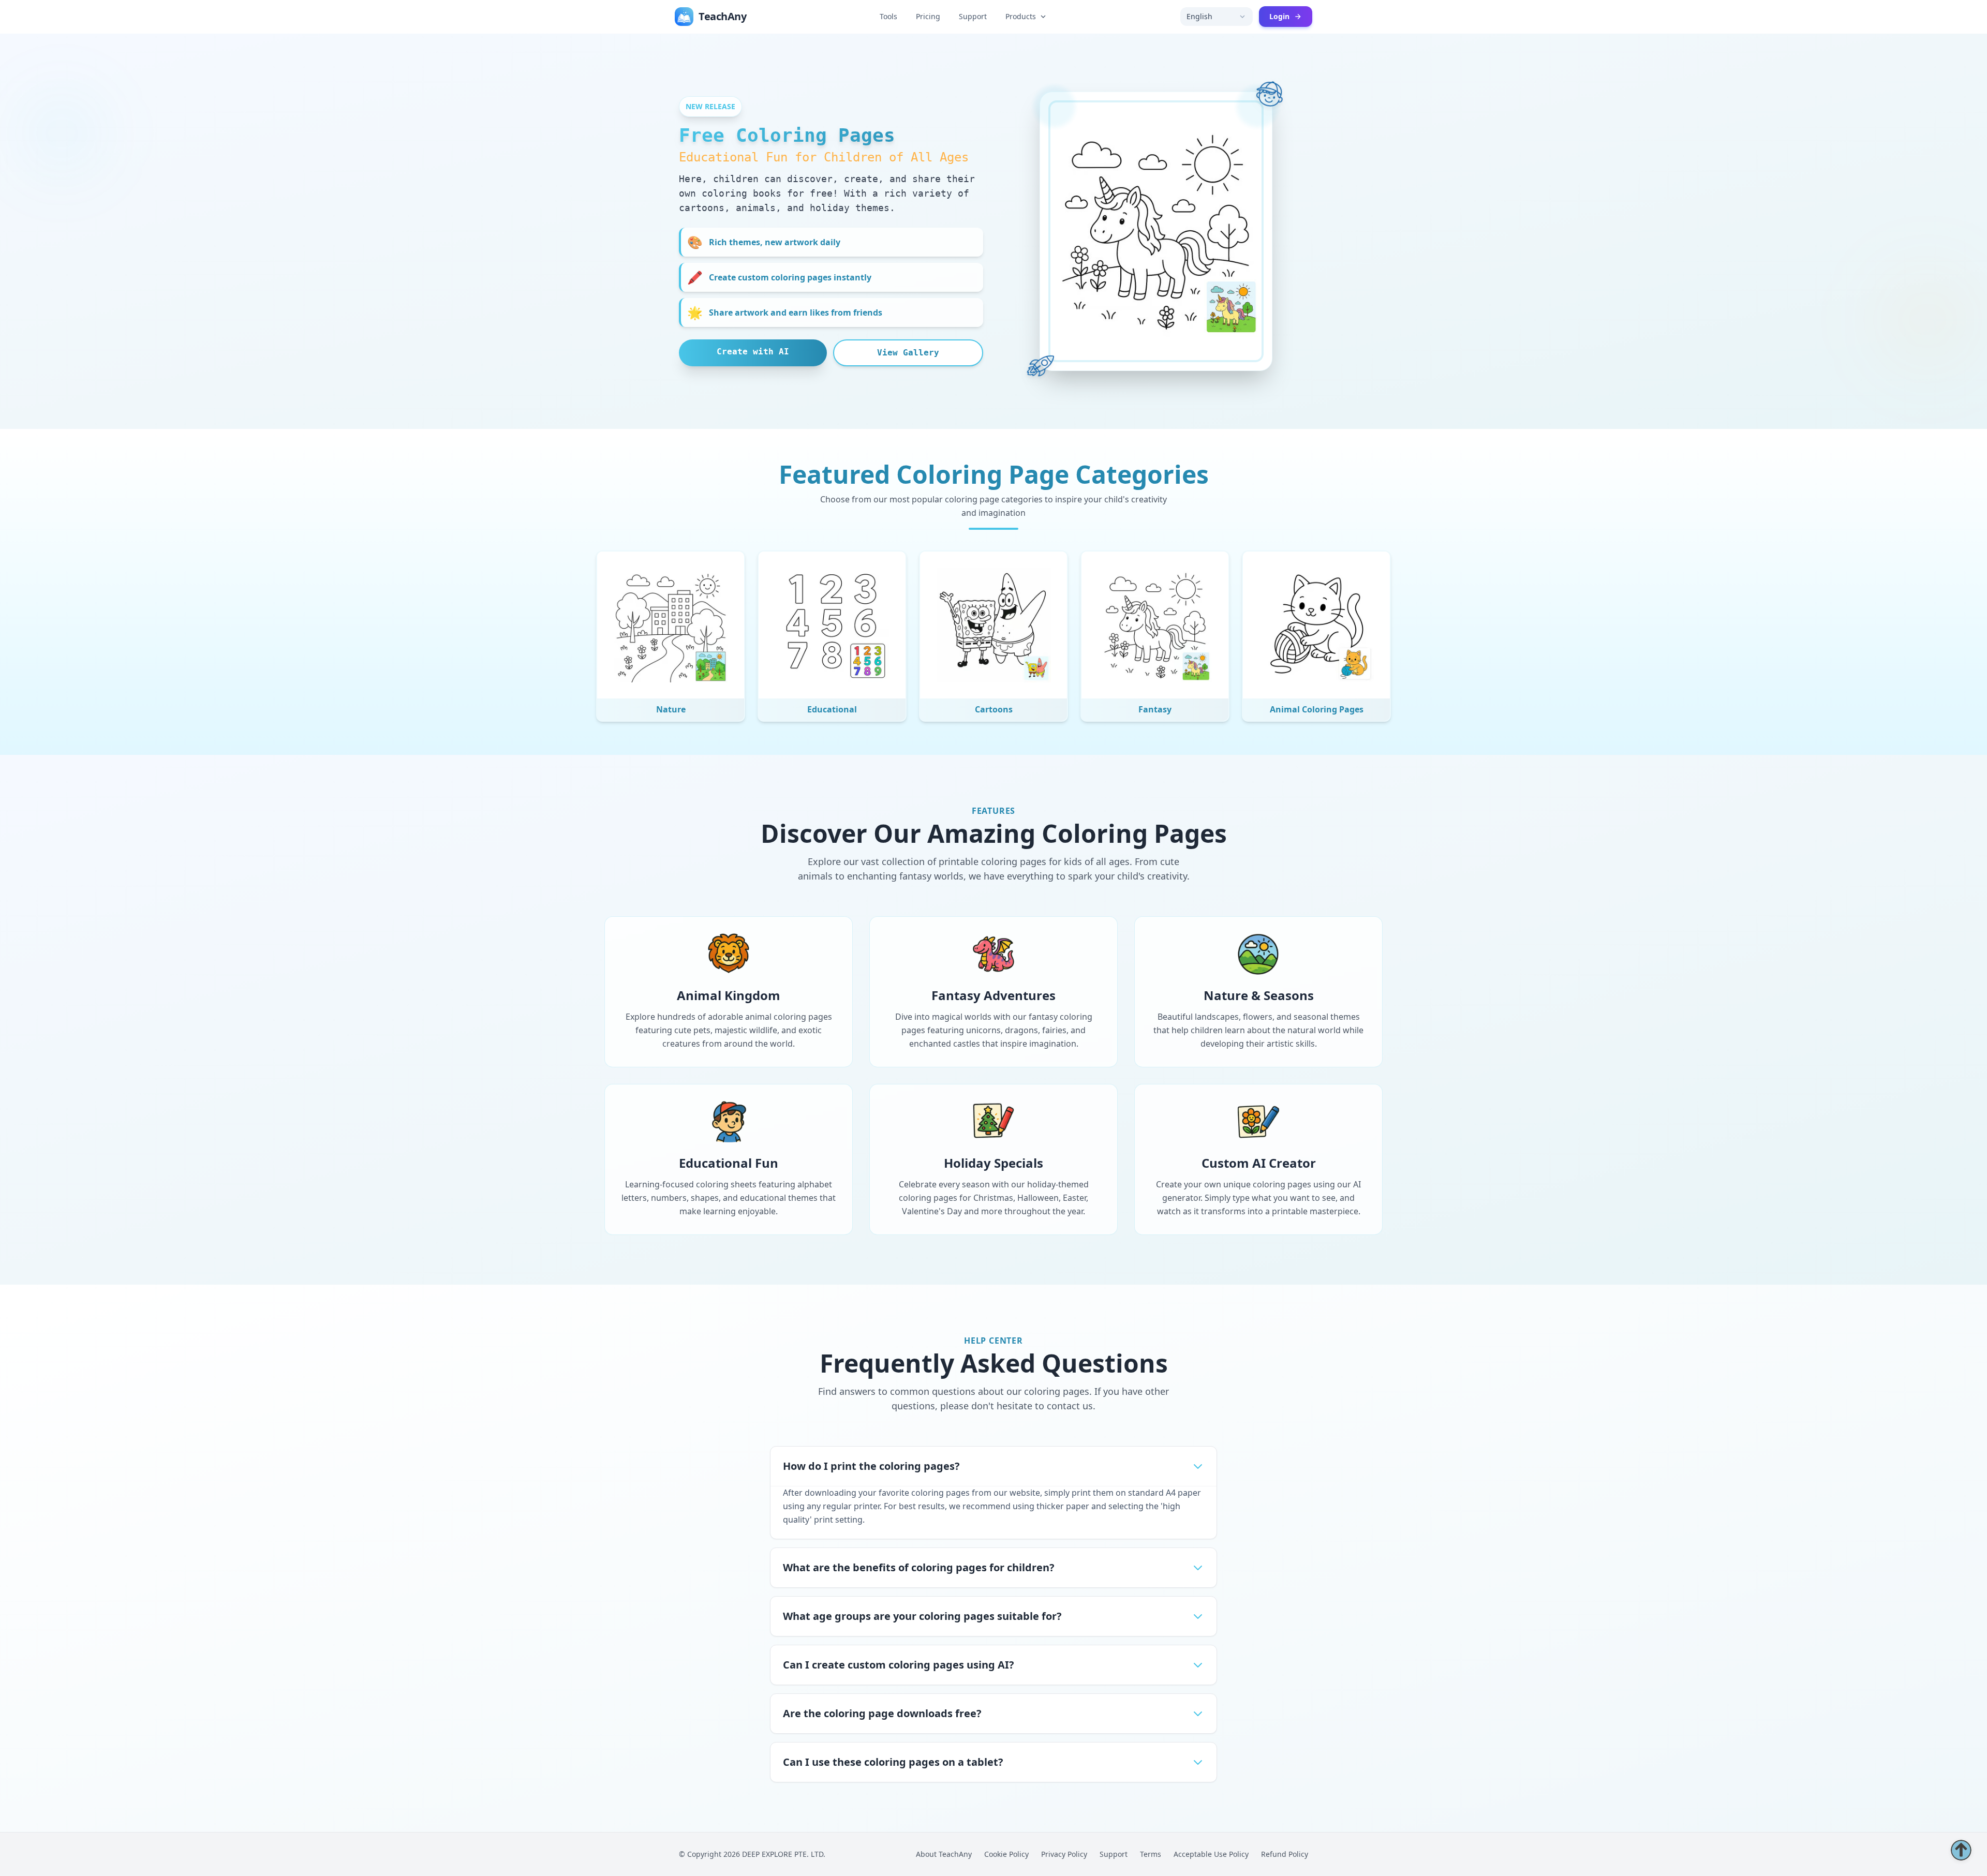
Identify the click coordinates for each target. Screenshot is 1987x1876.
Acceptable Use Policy (1211, 1854)
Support (973, 16)
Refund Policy (1285, 1854)
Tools (888, 16)
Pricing (928, 16)
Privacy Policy (1064, 1854)
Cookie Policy (1006, 1854)
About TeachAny (944, 1854)
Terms (1151, 1854)
